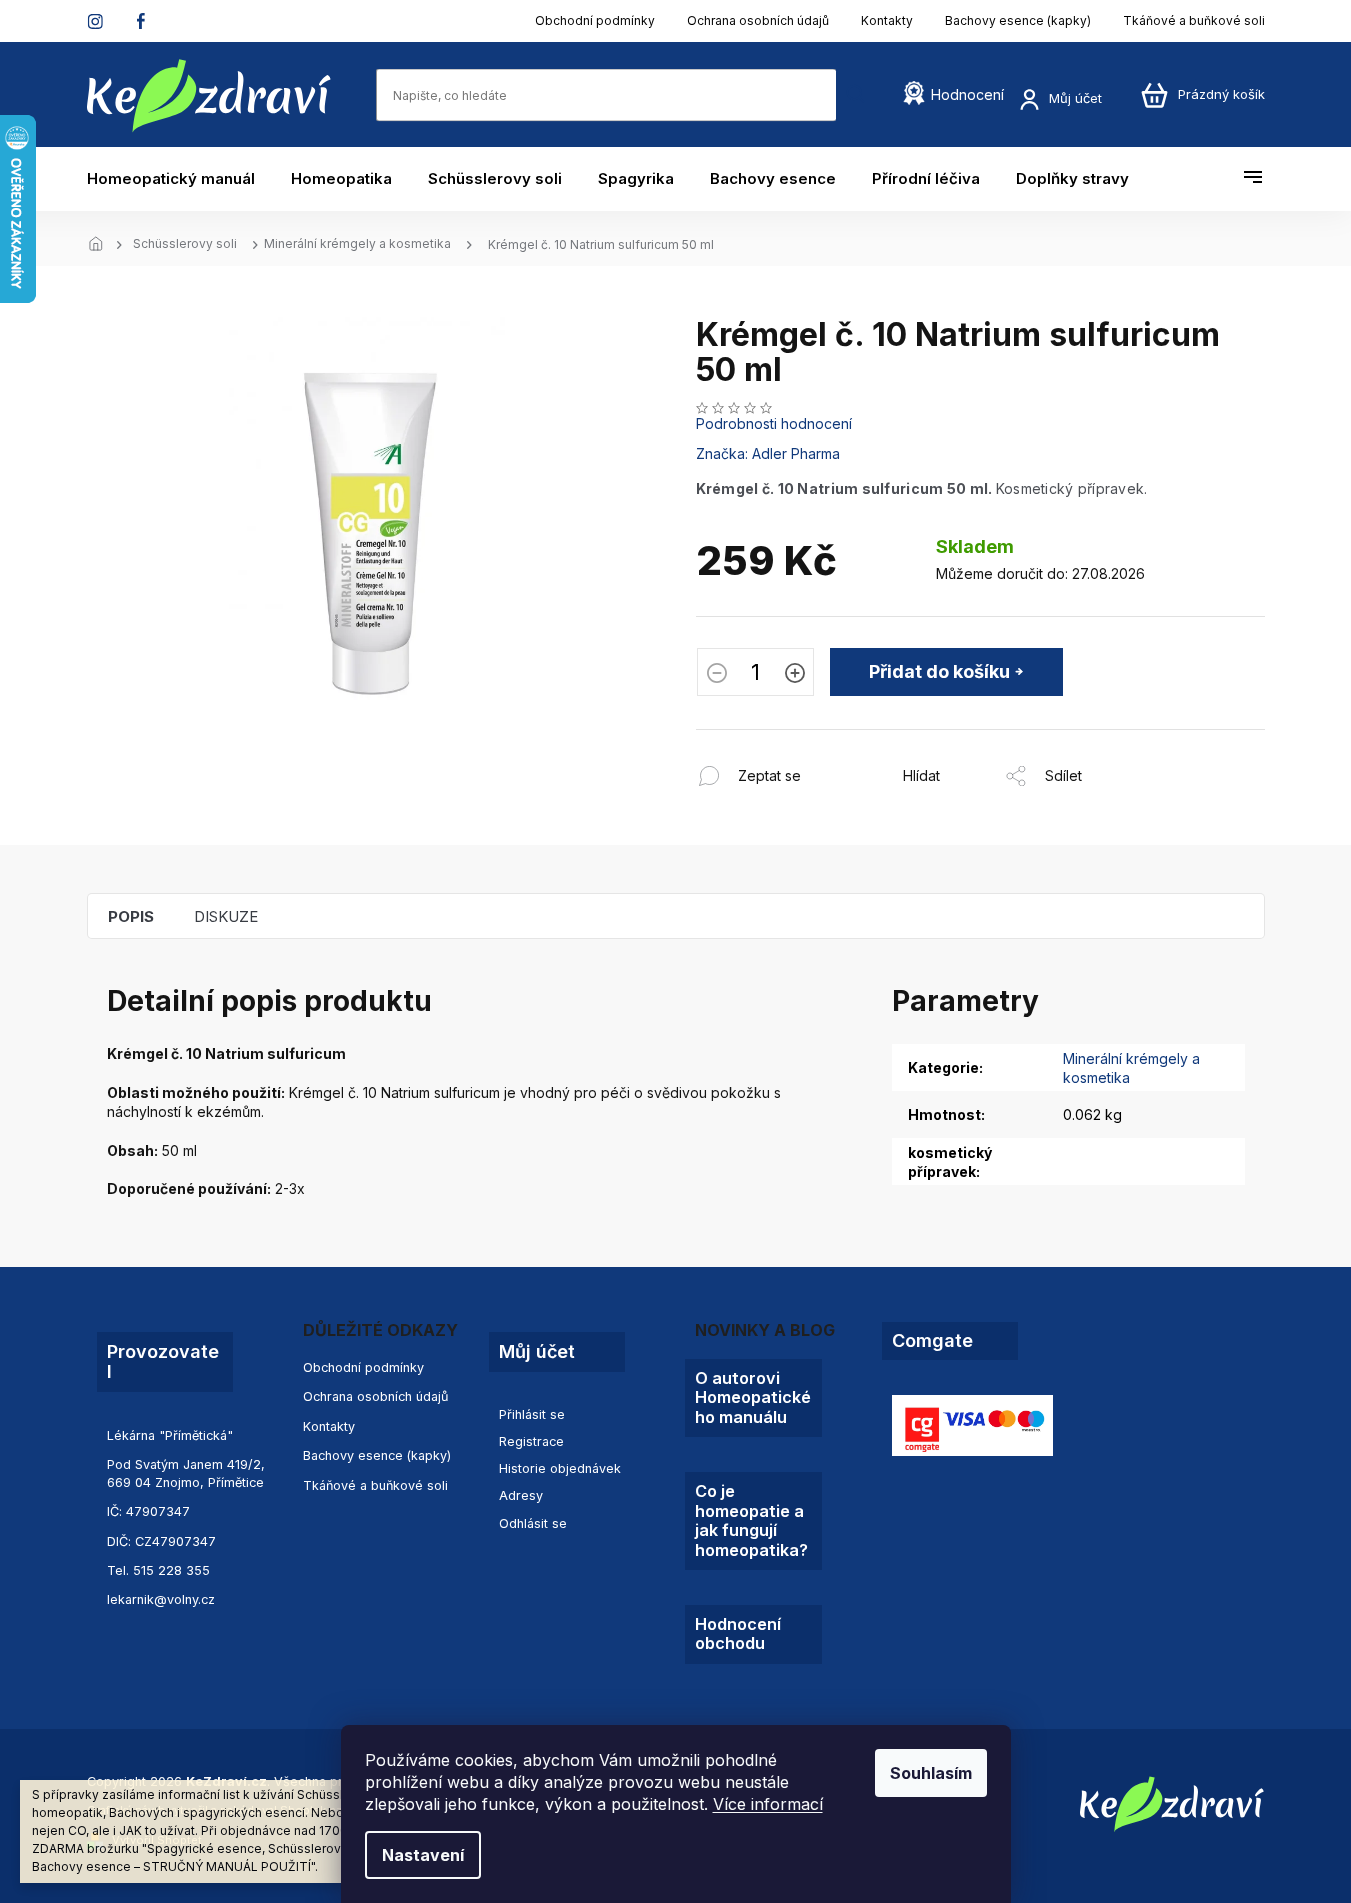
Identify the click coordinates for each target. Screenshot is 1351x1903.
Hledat (856, 94)
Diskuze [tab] (226, 916)
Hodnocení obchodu (738, 1634)
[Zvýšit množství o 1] (795, 675)
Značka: (768, 453)
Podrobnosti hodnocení (774, 423)
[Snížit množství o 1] (717, 675)
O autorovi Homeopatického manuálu (753, 1398)
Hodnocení (967, 94)
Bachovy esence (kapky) (1018, 20)
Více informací (768, 1804)
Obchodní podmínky (595, 20)
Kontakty (887, 20)
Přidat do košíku (939, 671)
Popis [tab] (131, 916)
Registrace (531, 1441)
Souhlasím (931, 1773)
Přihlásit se (532, 1414)
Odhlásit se (533, 1523)
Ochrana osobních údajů (758, 20)
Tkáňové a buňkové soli (1194, 20)
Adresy (521, 1495)
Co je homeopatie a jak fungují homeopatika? (751, 1520)
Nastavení (423, 1855)
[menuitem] (180, 179)
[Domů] (102, 245)
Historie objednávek (560, 1468)
